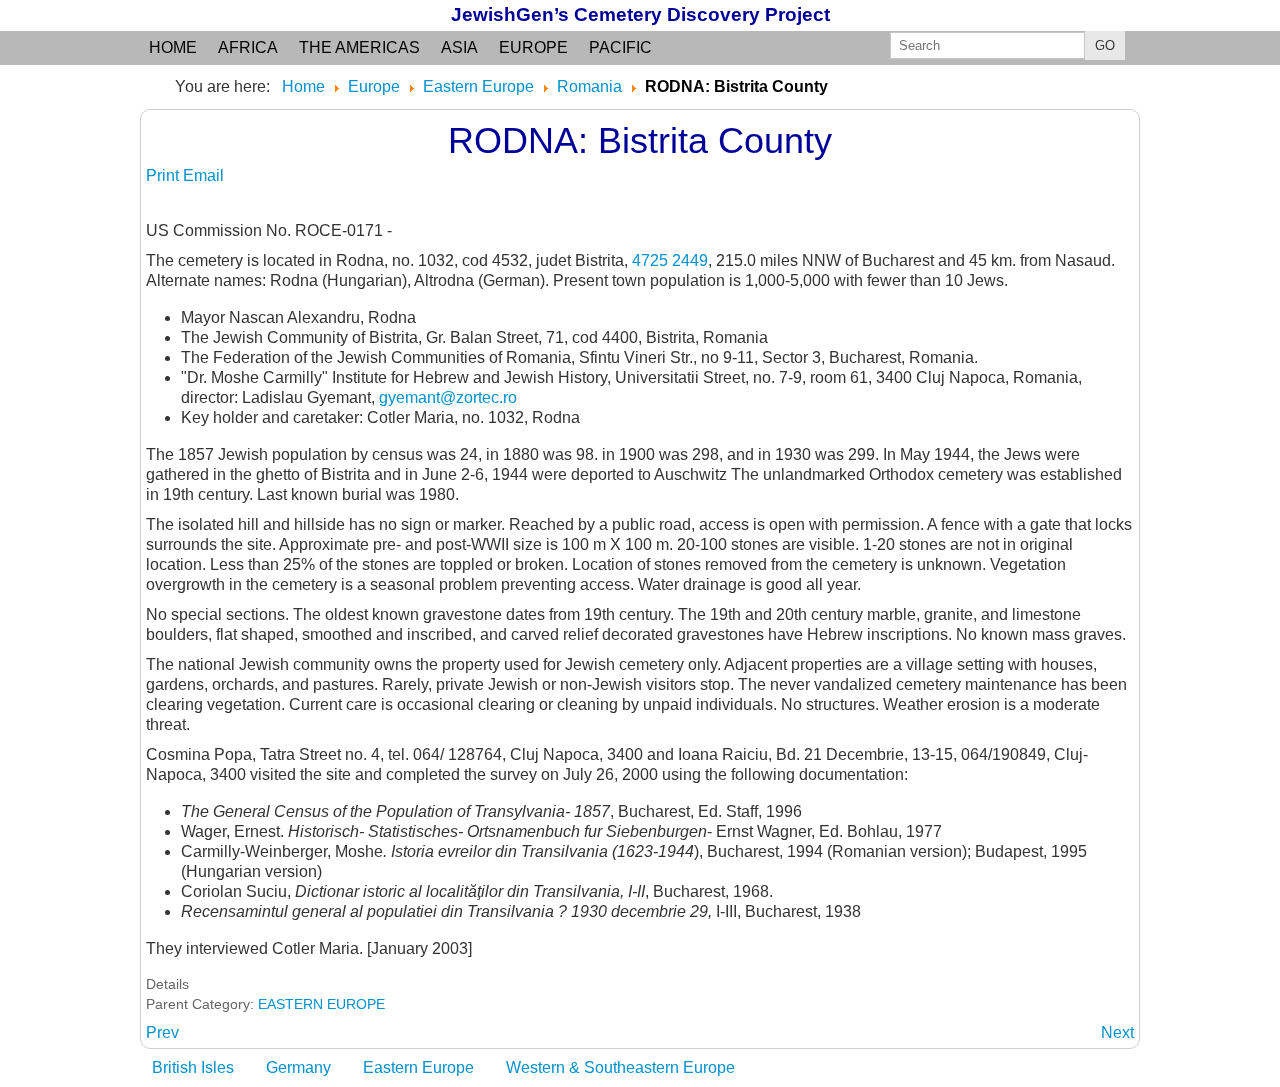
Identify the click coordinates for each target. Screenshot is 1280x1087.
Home (173, 47)
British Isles (193, 1067)
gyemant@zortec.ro (448, 397)
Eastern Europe (418, 1067)
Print (164, 175)
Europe (533, 47)
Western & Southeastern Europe (620, 1067)
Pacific (620, 47)
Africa (248, 47)
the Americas (359, 47)
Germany (298, 1067)
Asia (459, 47)
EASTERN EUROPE (321, 1004)
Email (203, 175)
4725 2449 (670, 260)
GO (1105, 45)
